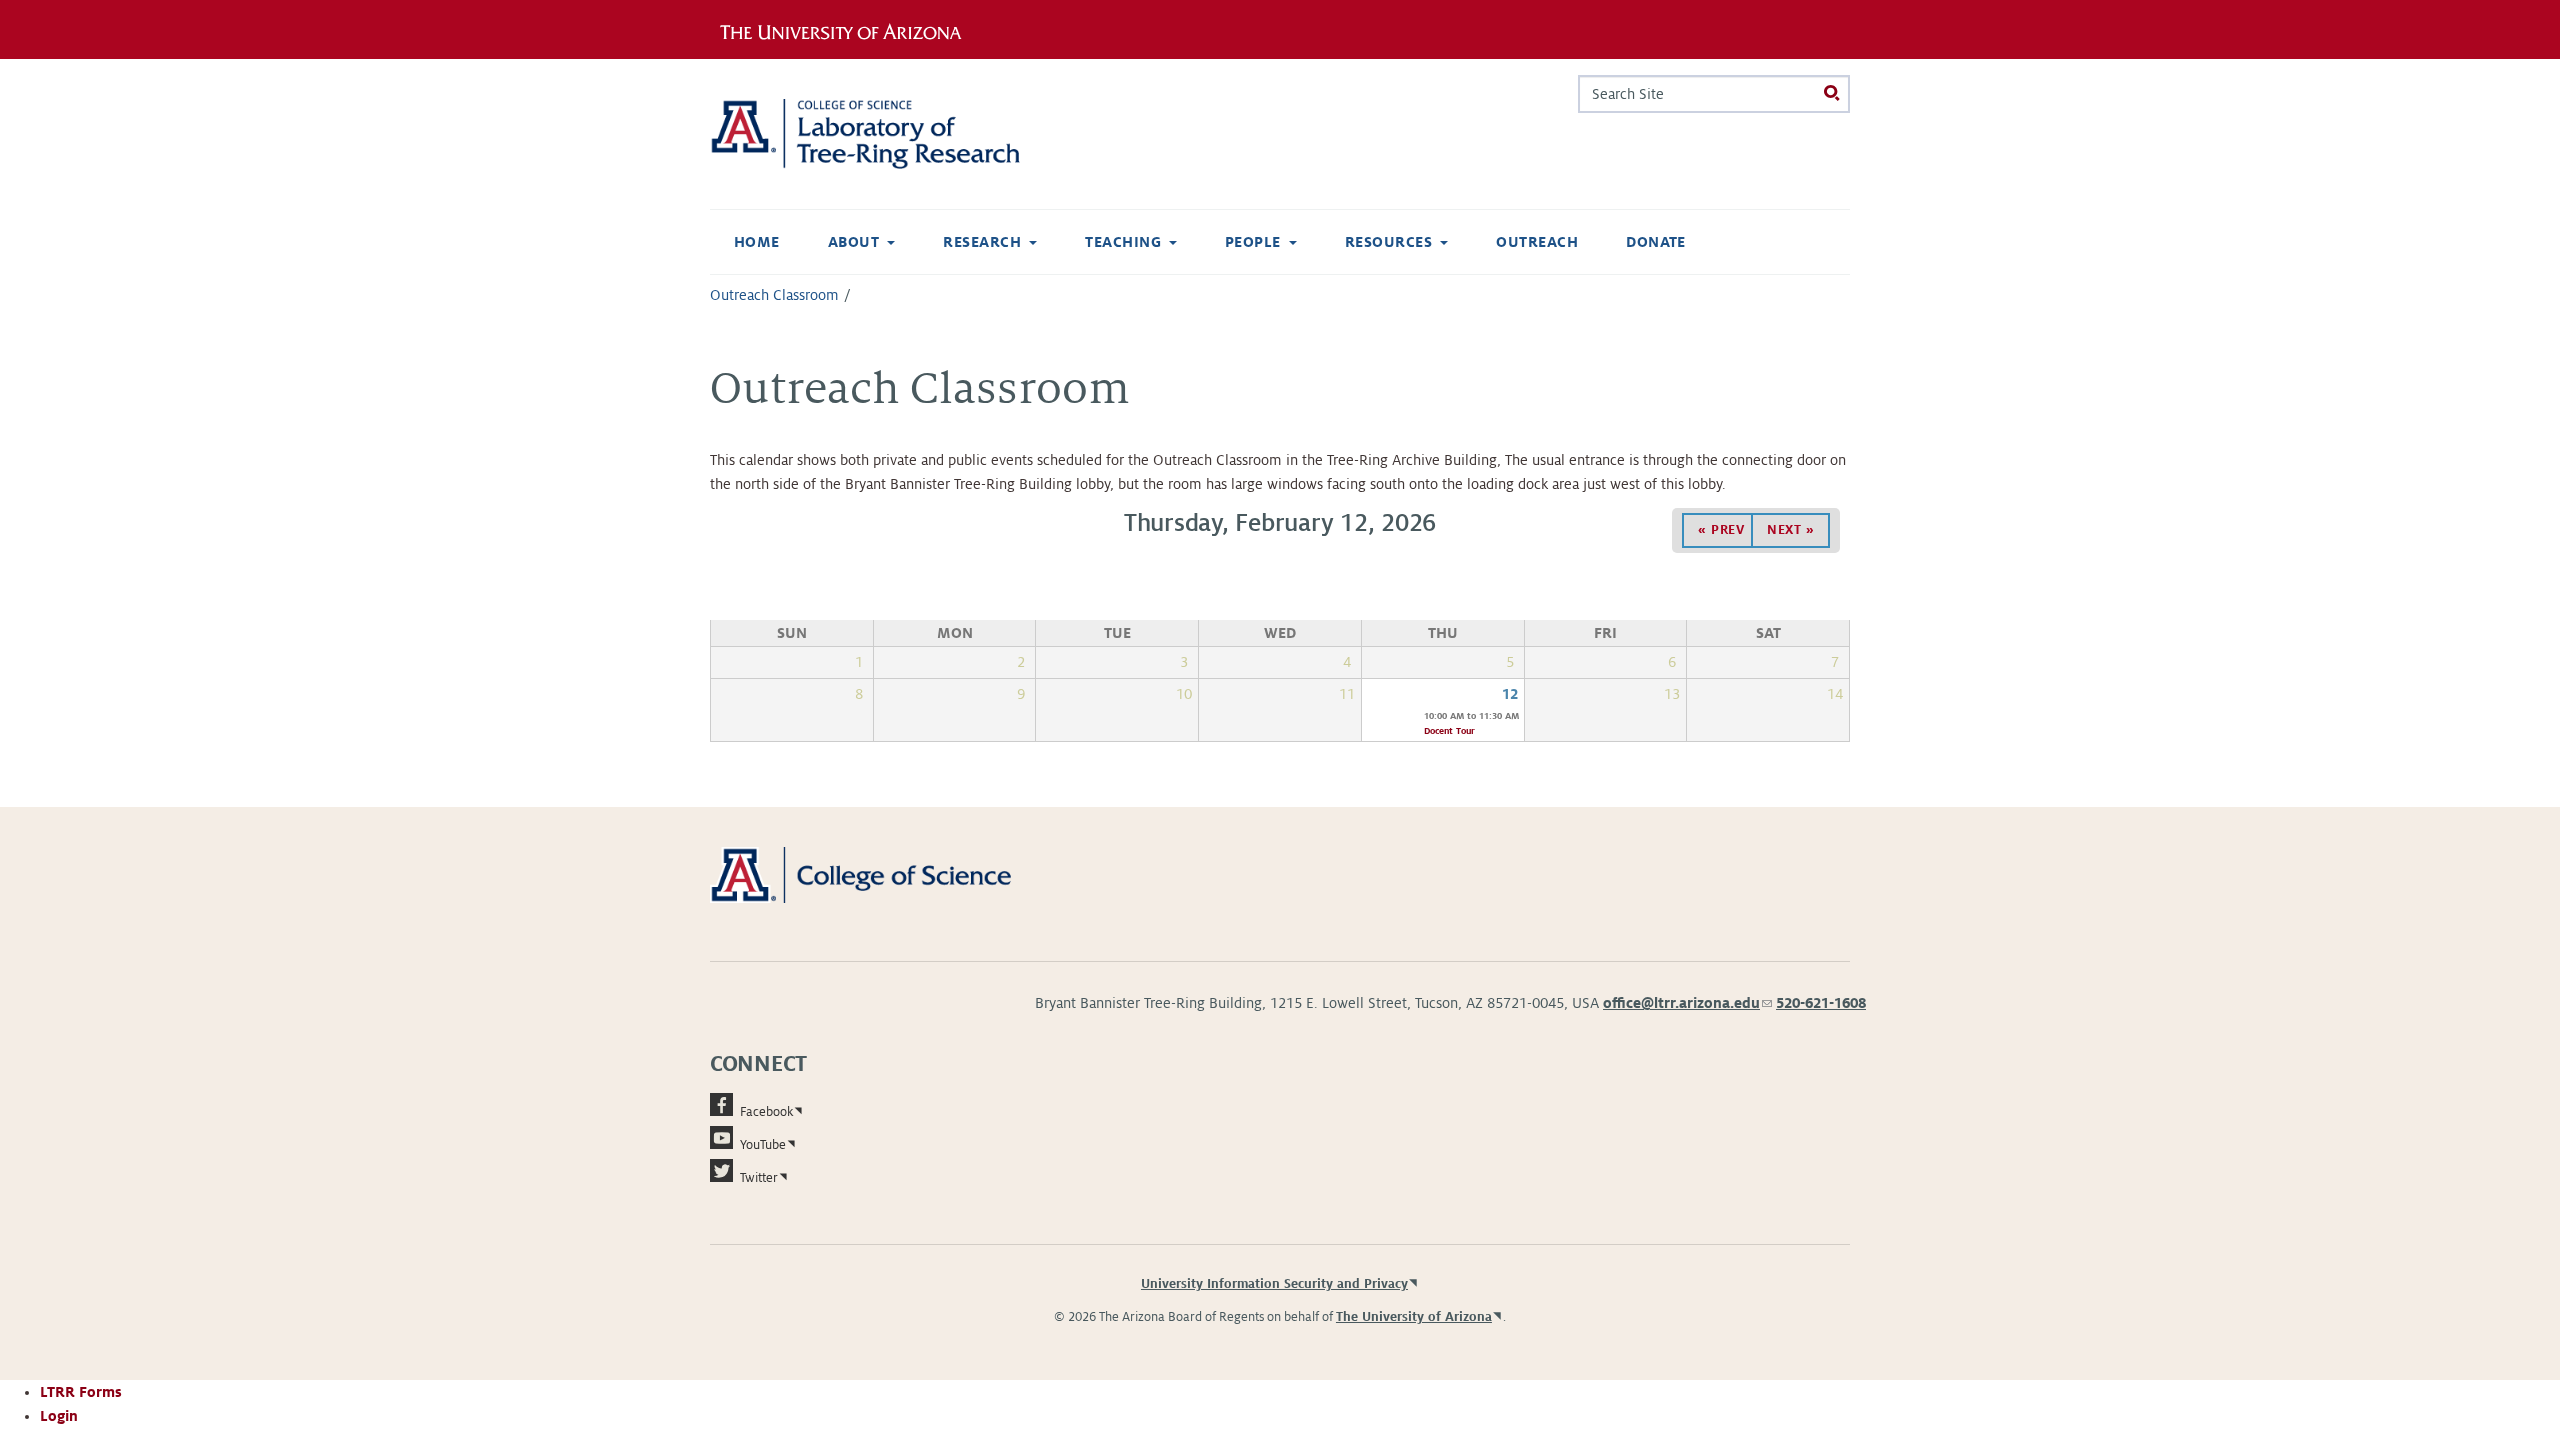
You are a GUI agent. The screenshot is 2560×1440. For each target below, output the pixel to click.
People (1253, 242)
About (853, 242)
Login (59, 1416)
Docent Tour (1449, 731)
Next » (1790, 530)
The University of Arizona (1414, 1317)
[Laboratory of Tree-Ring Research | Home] (889, 134)
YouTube (763, 1145)
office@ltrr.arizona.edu (1687, 1003)
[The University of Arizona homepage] (848, 29)
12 (1510, 694)
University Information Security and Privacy (1274, 1284)
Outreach (1537, 242)
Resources (1388, 242)
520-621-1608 (1821, 1003)
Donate (1656, 242)
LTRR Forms (81, 1392)
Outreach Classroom (774, 295)
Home (757, 242)
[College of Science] (889, 874)
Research (982, 242)
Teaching (1123, 242)
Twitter (759, 1178)
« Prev (1721, 530)
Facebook (766, 1112)
